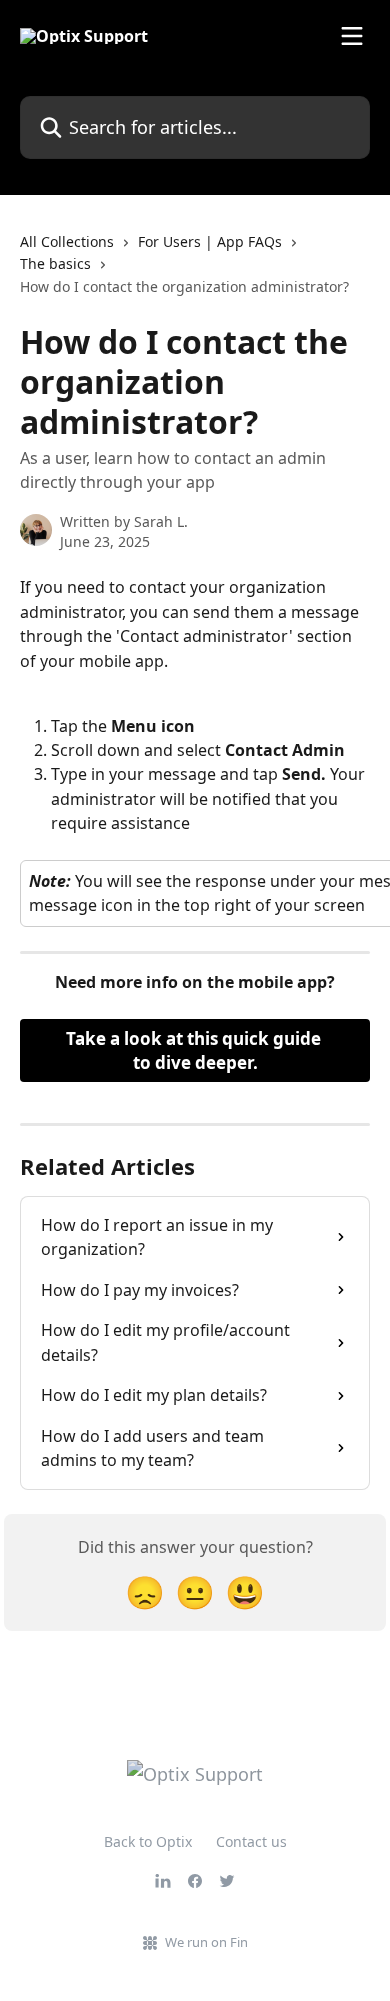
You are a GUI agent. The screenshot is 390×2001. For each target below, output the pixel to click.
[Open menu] (352, 36)
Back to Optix (148, 1841)
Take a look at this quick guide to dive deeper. (195, 1050)
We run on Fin (206, 1942)
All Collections (67, 241)
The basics (55, 263)
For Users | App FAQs (210, 241)
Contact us (251, 1841)
